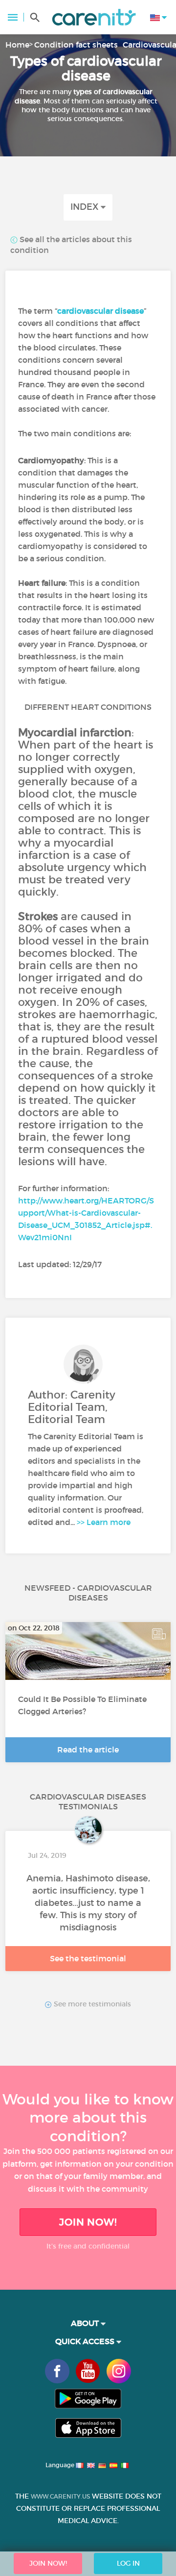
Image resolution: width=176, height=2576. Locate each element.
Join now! (88, 2222)
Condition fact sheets (76, 45)
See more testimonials (91, 2004)
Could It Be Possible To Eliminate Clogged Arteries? (82, 1705)
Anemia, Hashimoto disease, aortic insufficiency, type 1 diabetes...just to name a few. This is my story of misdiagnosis (88, 1903)
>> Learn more (104, 1522)
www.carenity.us (60, 2496)
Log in (128, 2563)
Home (17, 45)
